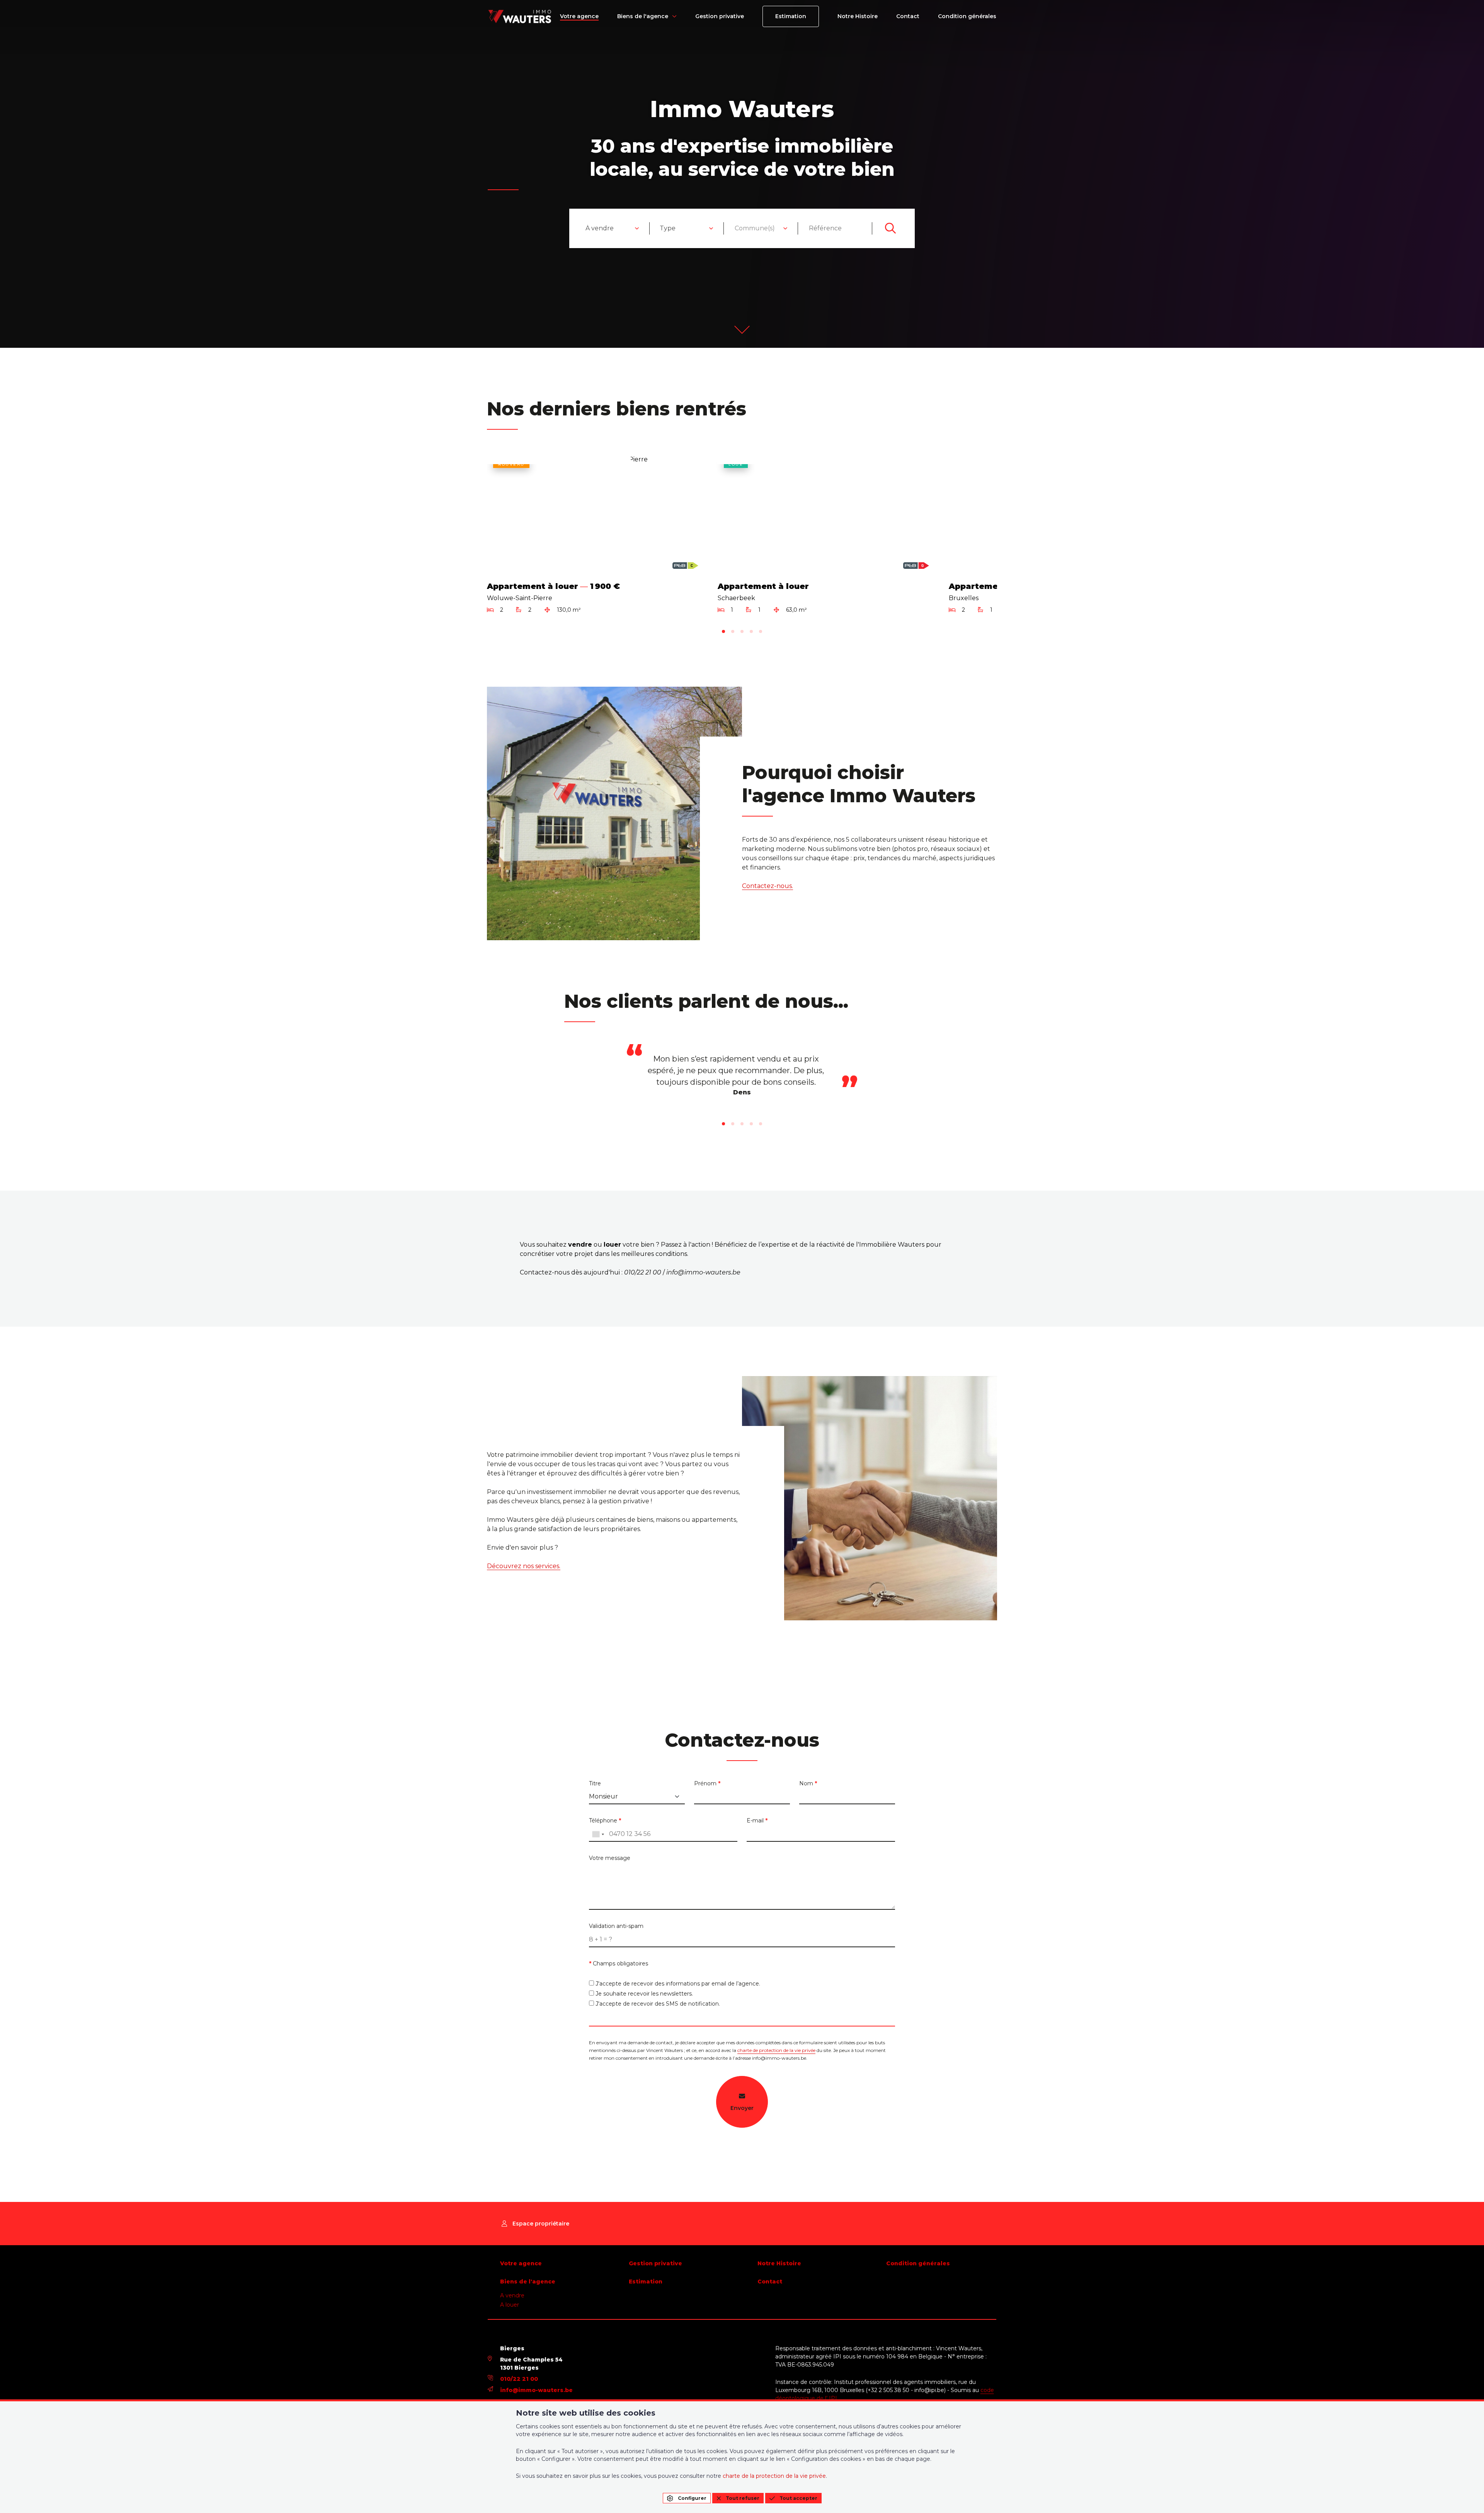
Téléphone (605, 1821)
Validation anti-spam (616, 1926)
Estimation (791, 16)
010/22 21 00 (519, 2379)
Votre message (610, 1858)
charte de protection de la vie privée (776, 2050)
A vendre (512, 2295)
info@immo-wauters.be (536, 2390)
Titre (595, 1783)
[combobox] (613, 228)
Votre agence (579, 16)
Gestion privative (720, 16)
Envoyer (742, 2108)
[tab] (723, 631)
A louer (510, 2305)
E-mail (757, 1821)
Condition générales (967, 16)
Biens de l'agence (643, 16)
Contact (908, 16)
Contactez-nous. (768, 886)
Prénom (707, 1783)
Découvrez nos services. (524, 1566)
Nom (808, 1783)
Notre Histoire (858, 16)
